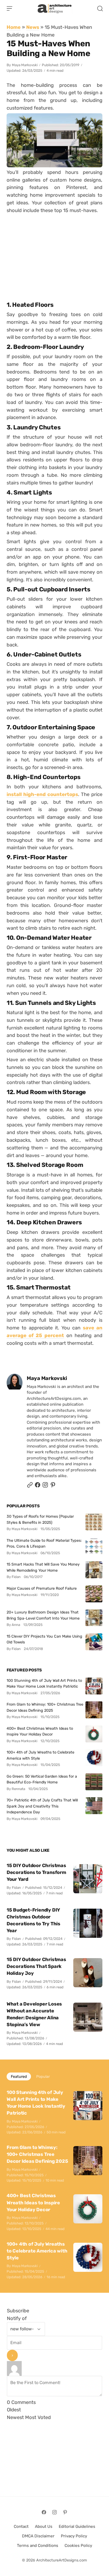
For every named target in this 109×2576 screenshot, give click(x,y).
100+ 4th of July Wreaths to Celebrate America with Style (40, 1755)
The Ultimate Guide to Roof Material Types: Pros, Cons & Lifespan (44, 1543)
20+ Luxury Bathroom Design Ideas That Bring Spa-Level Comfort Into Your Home (43, 1615)
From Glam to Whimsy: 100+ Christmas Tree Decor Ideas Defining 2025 (45, 1707)
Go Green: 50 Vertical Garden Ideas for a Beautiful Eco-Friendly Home (42, 1779)
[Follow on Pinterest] (53, 1486)
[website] (30, 1486)
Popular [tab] (43, 2076)
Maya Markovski (25, 65)
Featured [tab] (19, 2076)
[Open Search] (100, 8)
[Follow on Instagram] (45, 1486)
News (33, 27)
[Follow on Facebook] (44, 2512)
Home (14, 27)
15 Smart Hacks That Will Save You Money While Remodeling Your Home (43, 1567)
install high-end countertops (42, 794)
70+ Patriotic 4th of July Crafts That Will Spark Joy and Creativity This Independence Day (42, 1806)
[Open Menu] (10, 8)
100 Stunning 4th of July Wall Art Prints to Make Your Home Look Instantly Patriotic (44, 1683)
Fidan (16, 1888)
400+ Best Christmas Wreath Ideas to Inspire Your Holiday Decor (40, 1731)
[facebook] (38, 1486)
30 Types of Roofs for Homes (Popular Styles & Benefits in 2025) (40, 1519)
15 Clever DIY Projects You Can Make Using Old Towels (44, 1639)
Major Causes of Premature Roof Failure (42, 1588)
